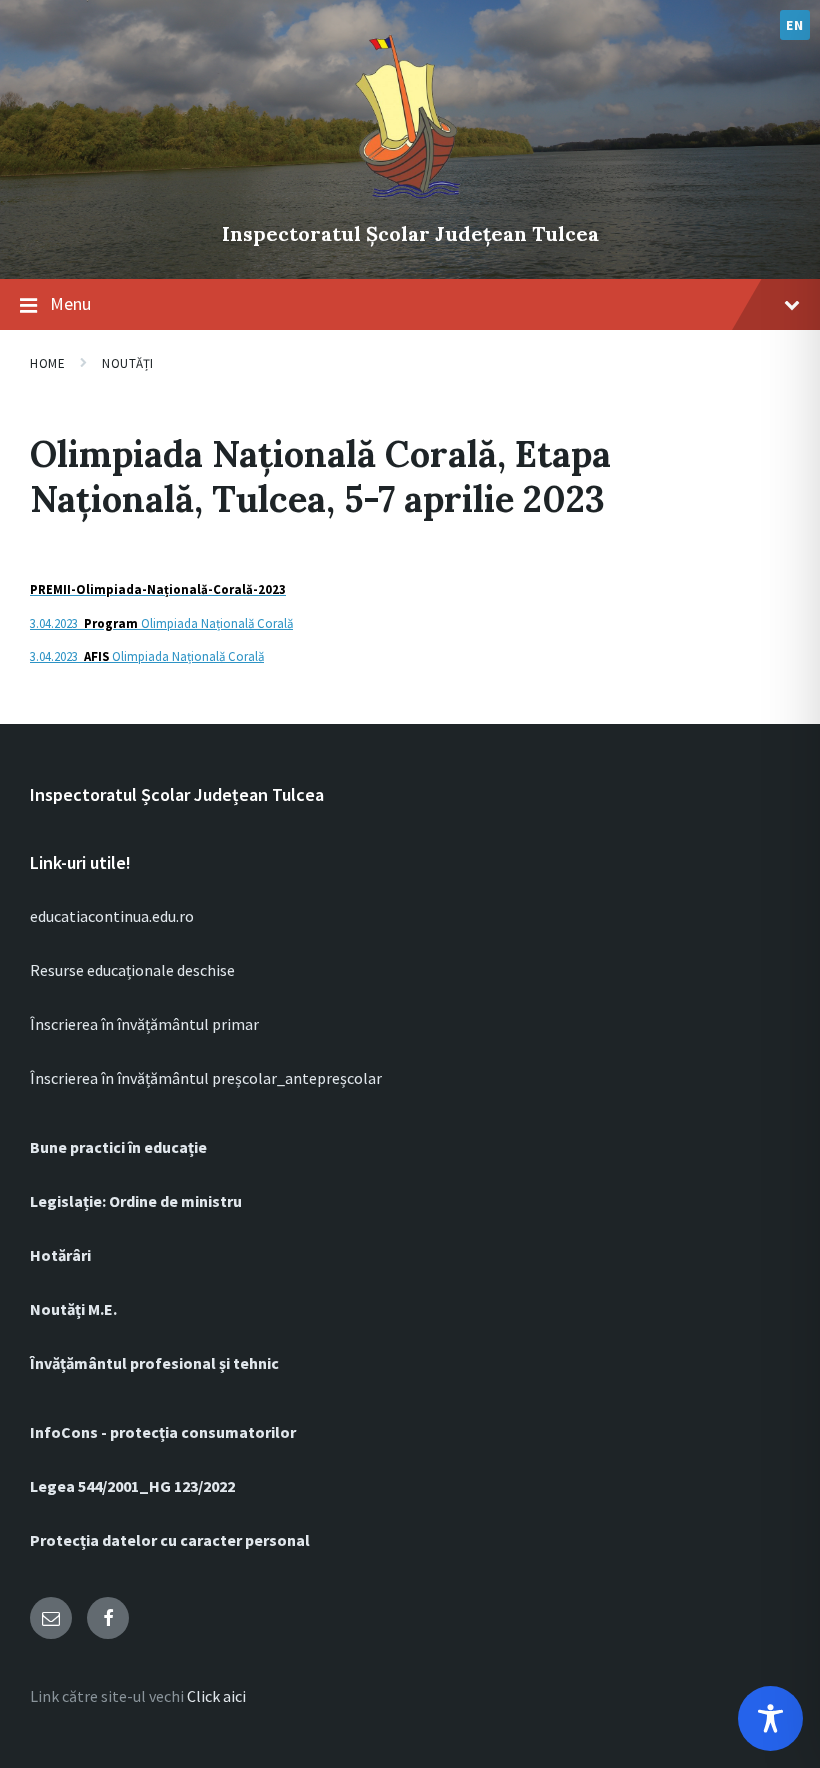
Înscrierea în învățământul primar (144, 1024)
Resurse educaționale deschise (132, 970)
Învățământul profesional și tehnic (154, 1363)
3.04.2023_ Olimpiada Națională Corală (161, 623)
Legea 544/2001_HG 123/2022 (132, 1486)
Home (47, 363)
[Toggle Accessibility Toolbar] (770, 1718)
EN (794, 25)
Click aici (216, 1696)
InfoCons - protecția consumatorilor (163, 1432)
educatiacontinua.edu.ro (112, 916)
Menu (70, 303)
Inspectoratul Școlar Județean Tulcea (410, 233)
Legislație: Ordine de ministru (136, 1201)
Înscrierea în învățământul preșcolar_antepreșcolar (206, 1078)
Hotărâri (60, 1255)
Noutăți (128, 363)
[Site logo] (410, 200)
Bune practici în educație (118, 1147)
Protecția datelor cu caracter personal (170, 1540)
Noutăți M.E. (73, 1309)
